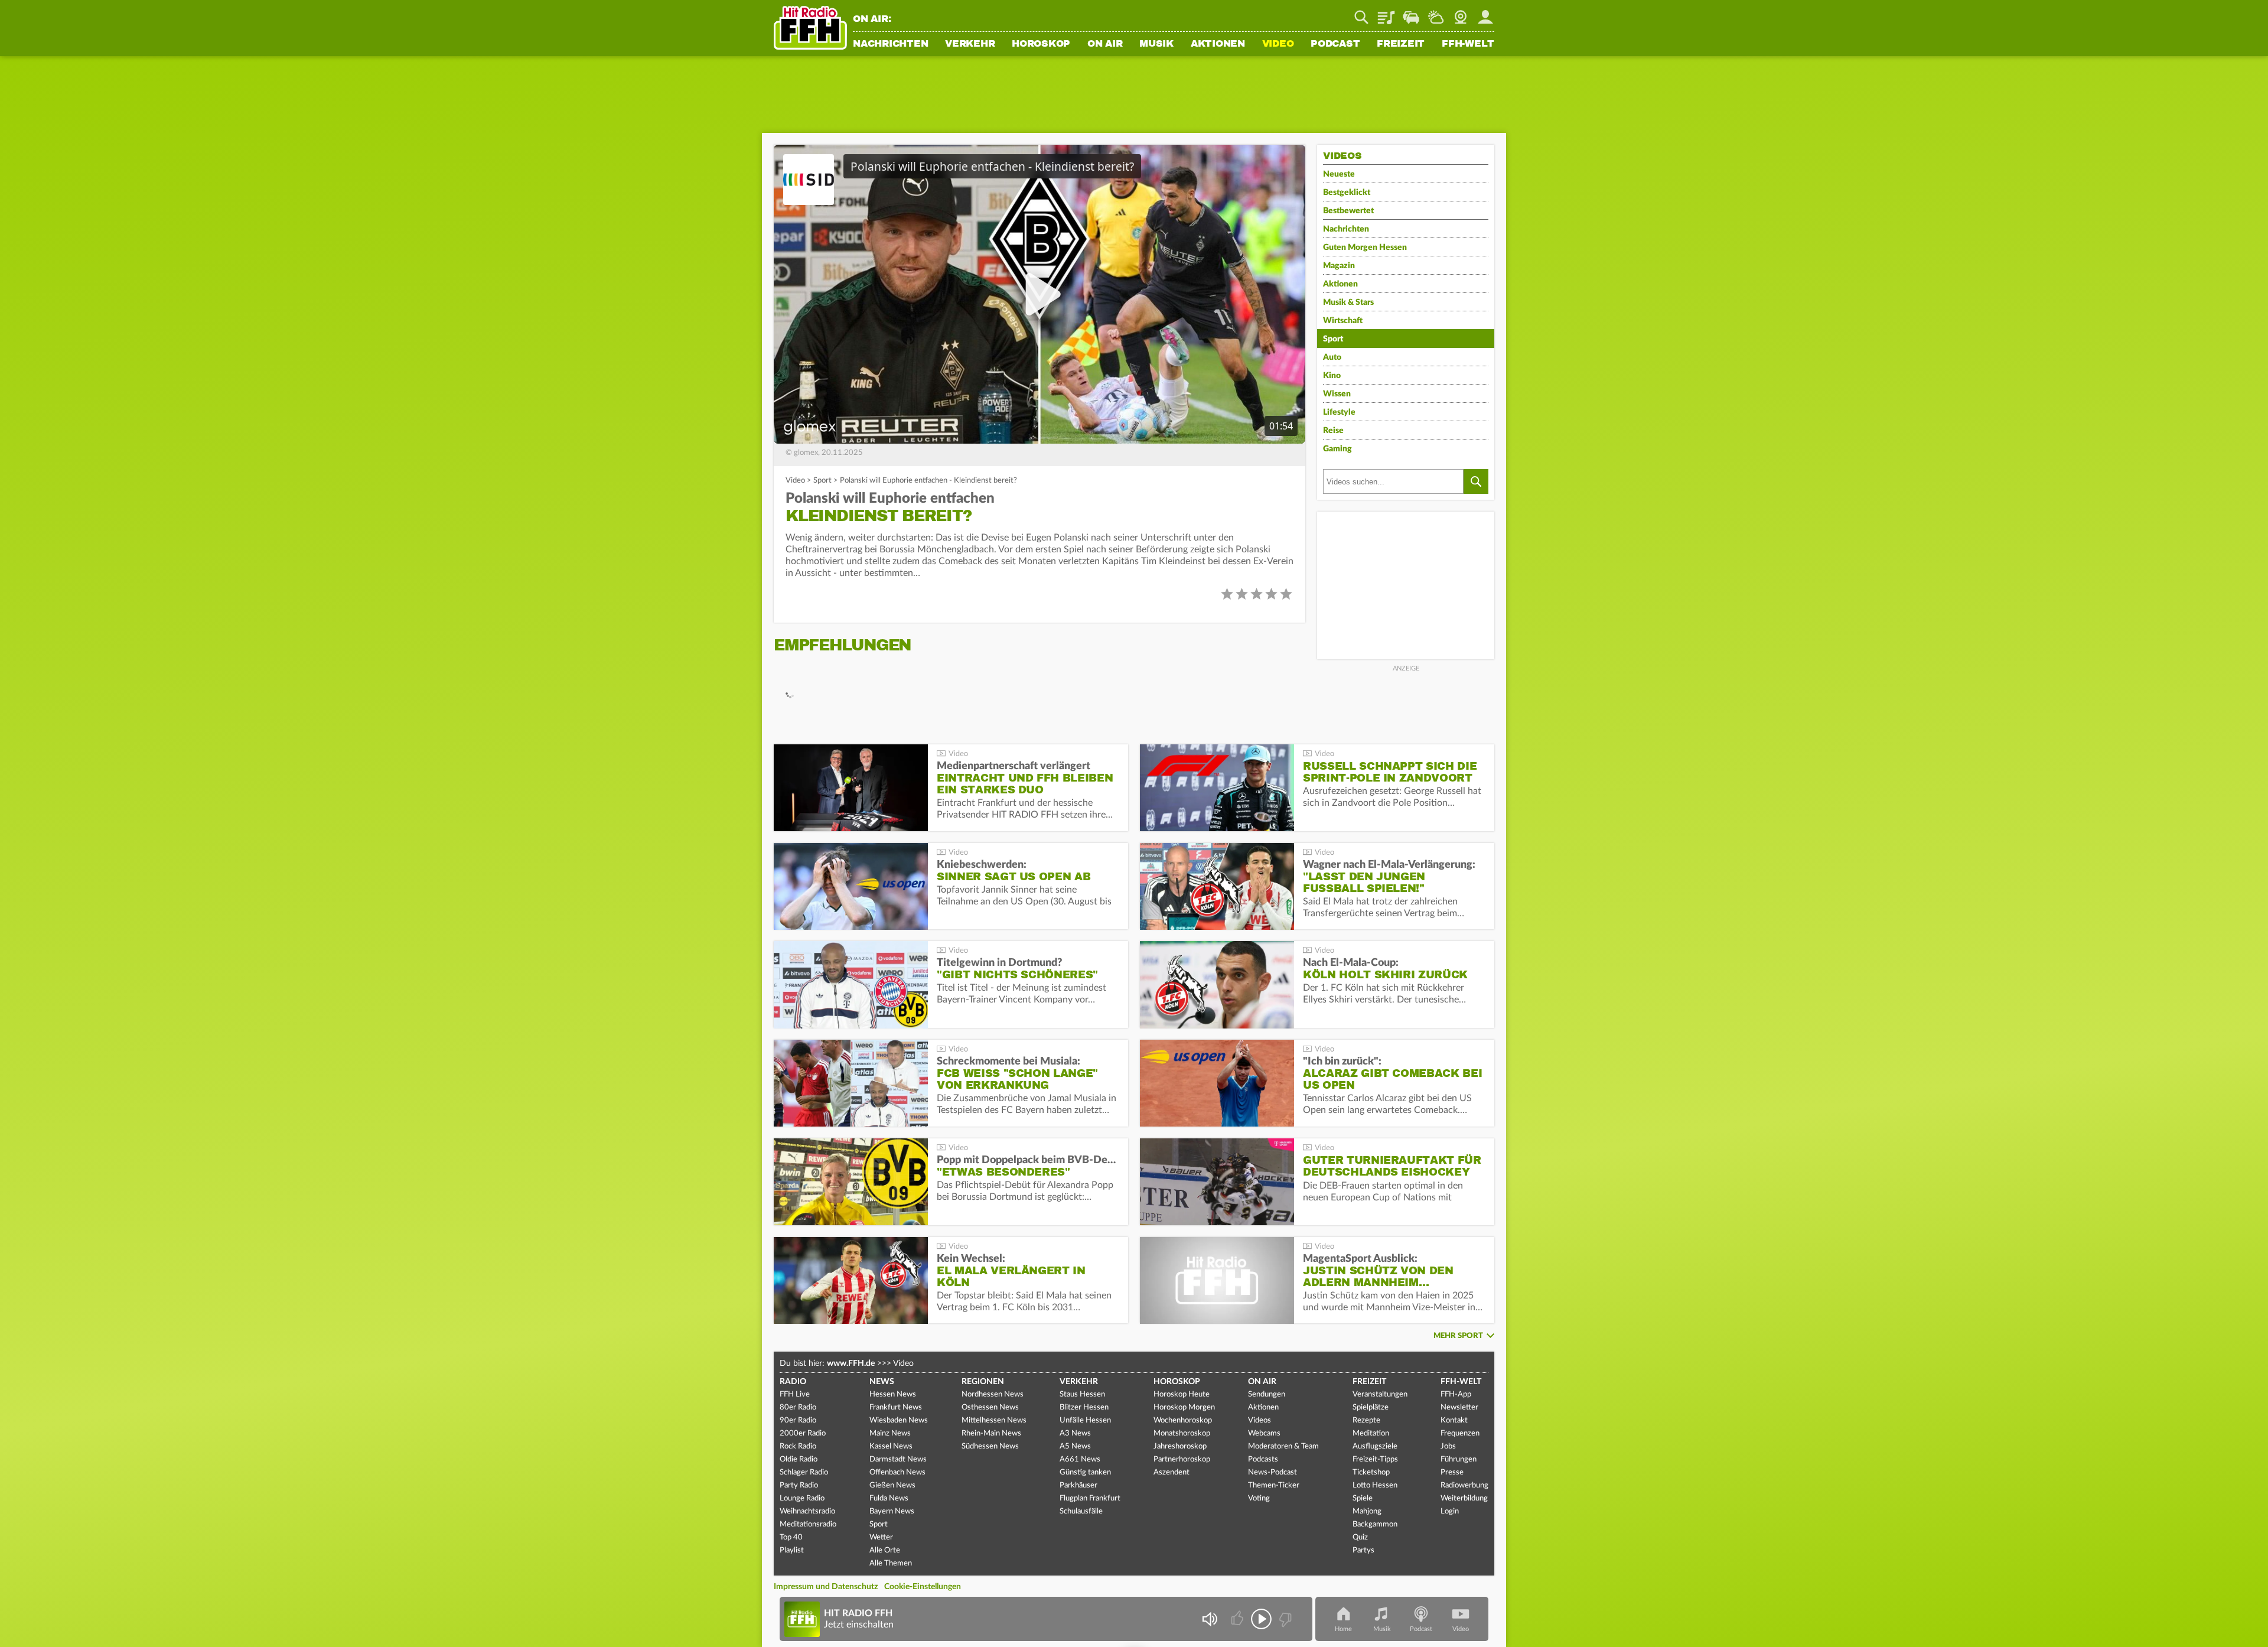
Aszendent (1172, 1472)
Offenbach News (897, 1472)
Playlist (1386, 13)
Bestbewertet (1348, 211)
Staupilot (1411, 13)
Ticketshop (1371, 1472)
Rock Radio (798, 1446)
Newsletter (1459, 1407)
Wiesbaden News (899, 1420)
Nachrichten (890, 44)
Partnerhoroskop (1182, 1459)
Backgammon (1375, 1524)
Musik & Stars (1348, 302)
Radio (793, 1382)
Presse (1452, 1472)
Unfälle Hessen (1085, 1420)
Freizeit (1401, 44)
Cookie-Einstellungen (923, 1587)
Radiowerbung (1464, 1485)
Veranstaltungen (1380, 1394)
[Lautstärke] (1209, 1619)
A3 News (1075, 1433)
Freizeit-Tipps (1375, 1459)
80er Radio (798, 1407)
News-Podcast (1273, 1472)
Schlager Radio (804, 1472)
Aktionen (1218, 44)
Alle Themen (891, 1563)
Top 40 (791, 1537)
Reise (1333, 431)
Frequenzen (1460, 1433)
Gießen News (892, 1485)
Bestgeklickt (1347, 193)
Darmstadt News (898, 1459)
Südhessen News (990, 1446)
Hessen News (893, 1394)
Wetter (1436, 13)
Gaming (1337, 449)
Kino (1332, 376)
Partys (1363, 1550)
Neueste (1339, 174)
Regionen (983, 1382)
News (882, 1382)
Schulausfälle (1081, 1511)
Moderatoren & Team (1283, 1446)
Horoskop (1041, 44)
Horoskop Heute (1182, 1394)
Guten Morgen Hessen (1365, 248)
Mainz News (890, 1433)
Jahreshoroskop (1180, 1446)
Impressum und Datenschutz (826, 1587)
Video (1278, 44)
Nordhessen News (993, 1394)
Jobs (1448, 1446)
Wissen (1337, 394)
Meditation (1371, 1433)
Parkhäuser (1078, 1485)
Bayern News (892, 1511)
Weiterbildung (1464, 1498)
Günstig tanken (1085, 1472)
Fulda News (889, 1498)
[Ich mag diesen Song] (1238, 1619)
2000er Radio (803, 1433)
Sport (822, 481)
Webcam (1461, 13)
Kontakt (1454, 1420)
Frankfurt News (896, 1407)
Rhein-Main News (991, 1433)
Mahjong (1367, 1511)
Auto (1332, 357)
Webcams (1264, 1433)
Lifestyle (1339, 412)
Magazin (1339, 266)
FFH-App (1456, 1394)
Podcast (1335, 44)
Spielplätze (1371, 1407)
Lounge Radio (802, 1498)
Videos (1260, 1420)
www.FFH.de (851, 1363)
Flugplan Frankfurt (1090, 1498)
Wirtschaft (1343, 321)
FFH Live (795, 1394)
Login (1450, 1511)
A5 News (1075, 1446)
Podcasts (1263, 1459)
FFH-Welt (1468, 44)
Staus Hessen (1082, 1394)
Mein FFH (1485, 13)
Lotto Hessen (1375, 1485)
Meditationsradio (808, 1524)
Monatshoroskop (1182, 1433)
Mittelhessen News (994, 1420)
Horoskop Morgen (1184, 1407)
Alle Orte (885, 1550)
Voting (1259, 1498)
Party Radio (799, 1485)
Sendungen (1267, 1394)
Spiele (1363, 1498)
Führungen (1459, 1459)
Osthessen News (990, 1407)
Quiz (1360, 1537)
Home (1343, 1629)
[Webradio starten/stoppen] (1261, 1619)
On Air (1105, 44)
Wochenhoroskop (1183, 1420)
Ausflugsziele (1375, 1446)
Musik (1156, 44)
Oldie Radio (799, 1459)
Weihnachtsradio (807, 1511)
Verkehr (970, 44)
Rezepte (1366, 1420)
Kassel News (891, 1446)
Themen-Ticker (1274, 1485)
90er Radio (798, 1420)
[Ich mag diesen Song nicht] (1284, 1619)
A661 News (1080, 1459)
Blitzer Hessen (1084, 1407)
